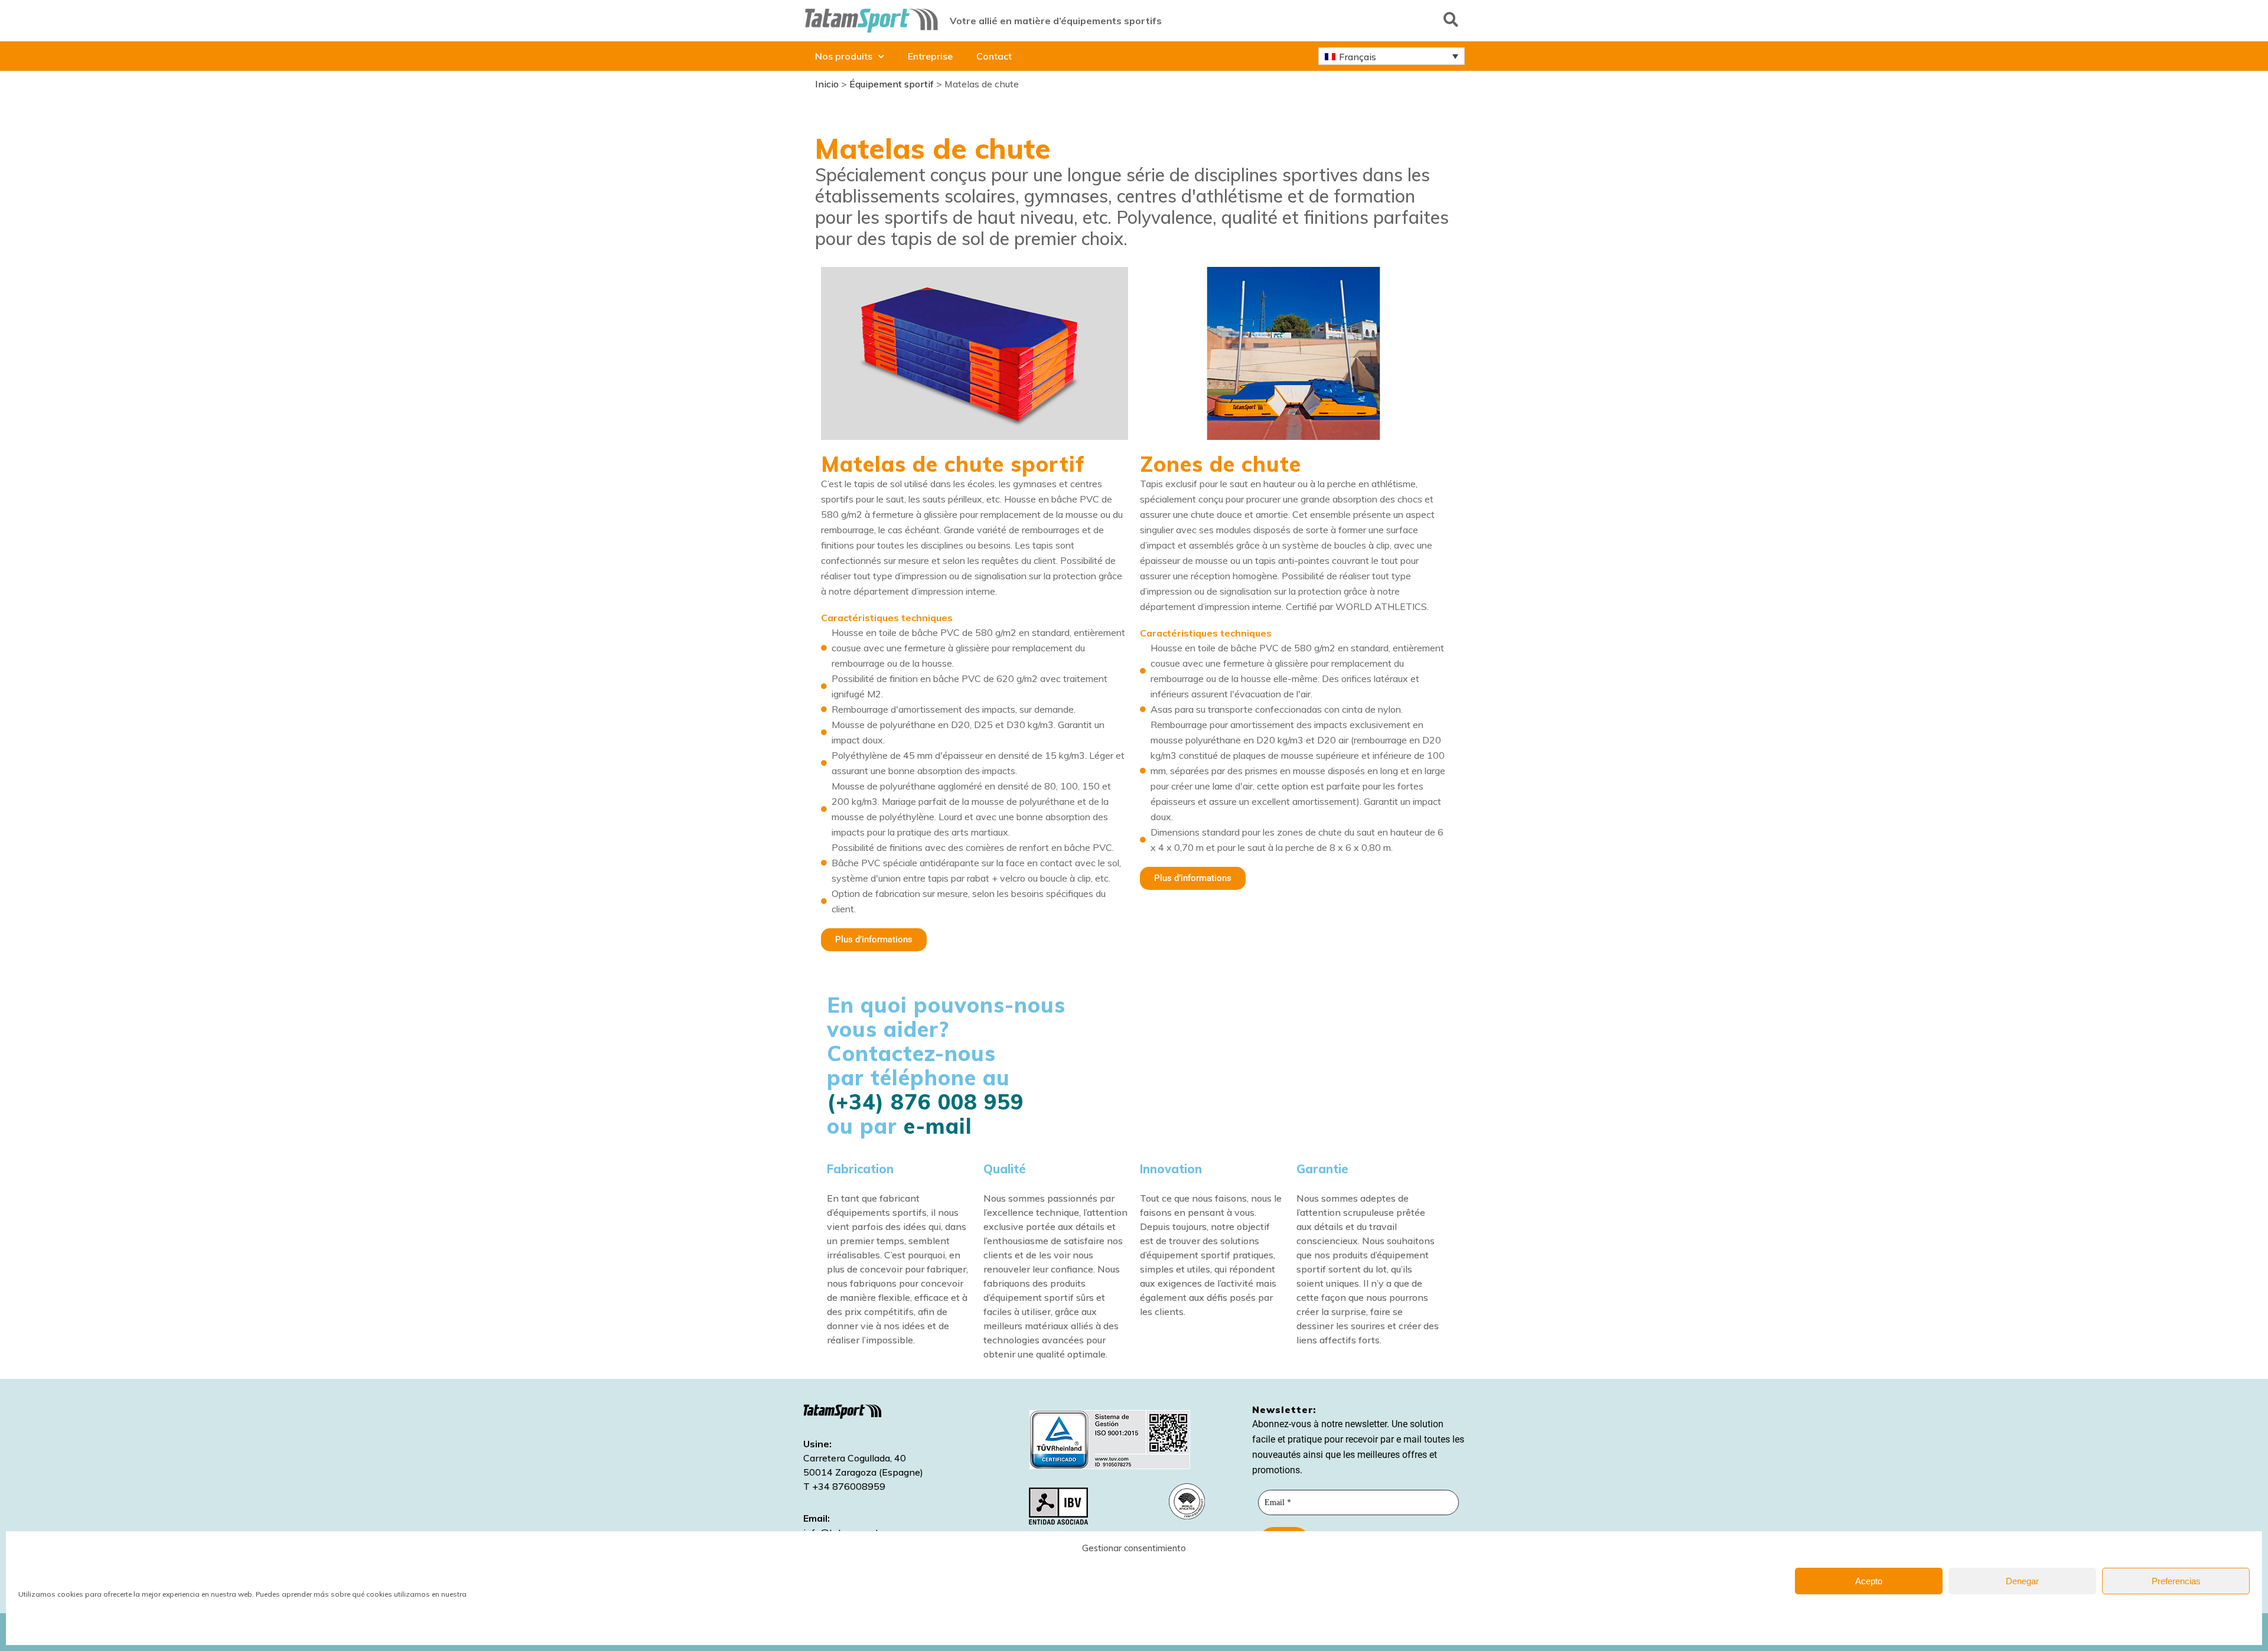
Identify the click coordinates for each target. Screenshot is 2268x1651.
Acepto (1869, 1581)
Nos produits (844, 56)
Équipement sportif (892, 84)
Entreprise (930, 56)
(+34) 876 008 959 (925, 1102)
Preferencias (2176, 1581)
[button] (1451, 19)
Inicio (827, 84)
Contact (994, 56)
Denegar (2022, 1581)
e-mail (938, 1126)
